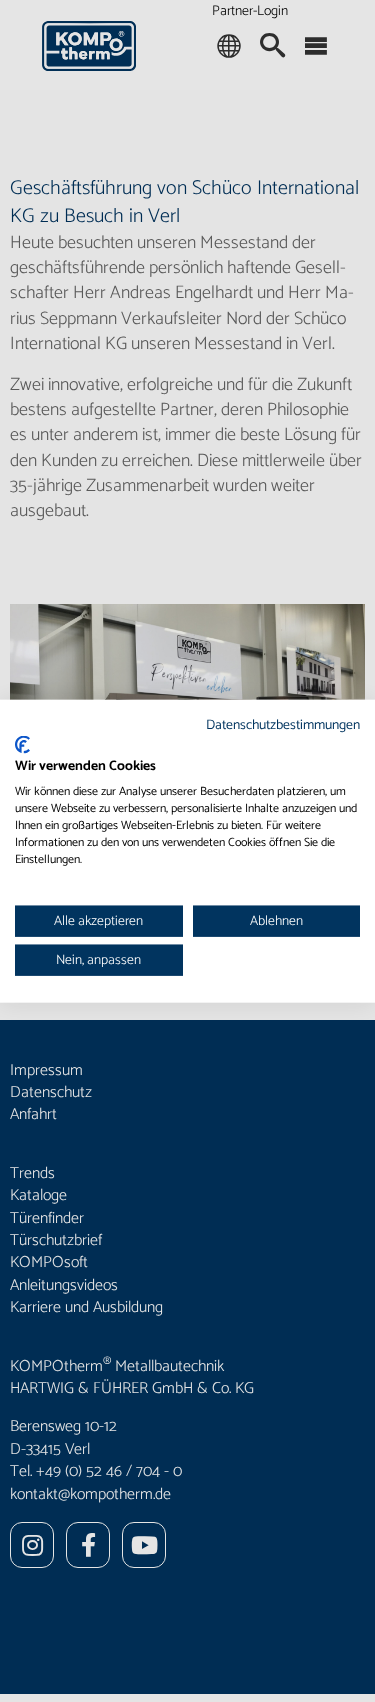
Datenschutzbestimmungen (283, 725)
